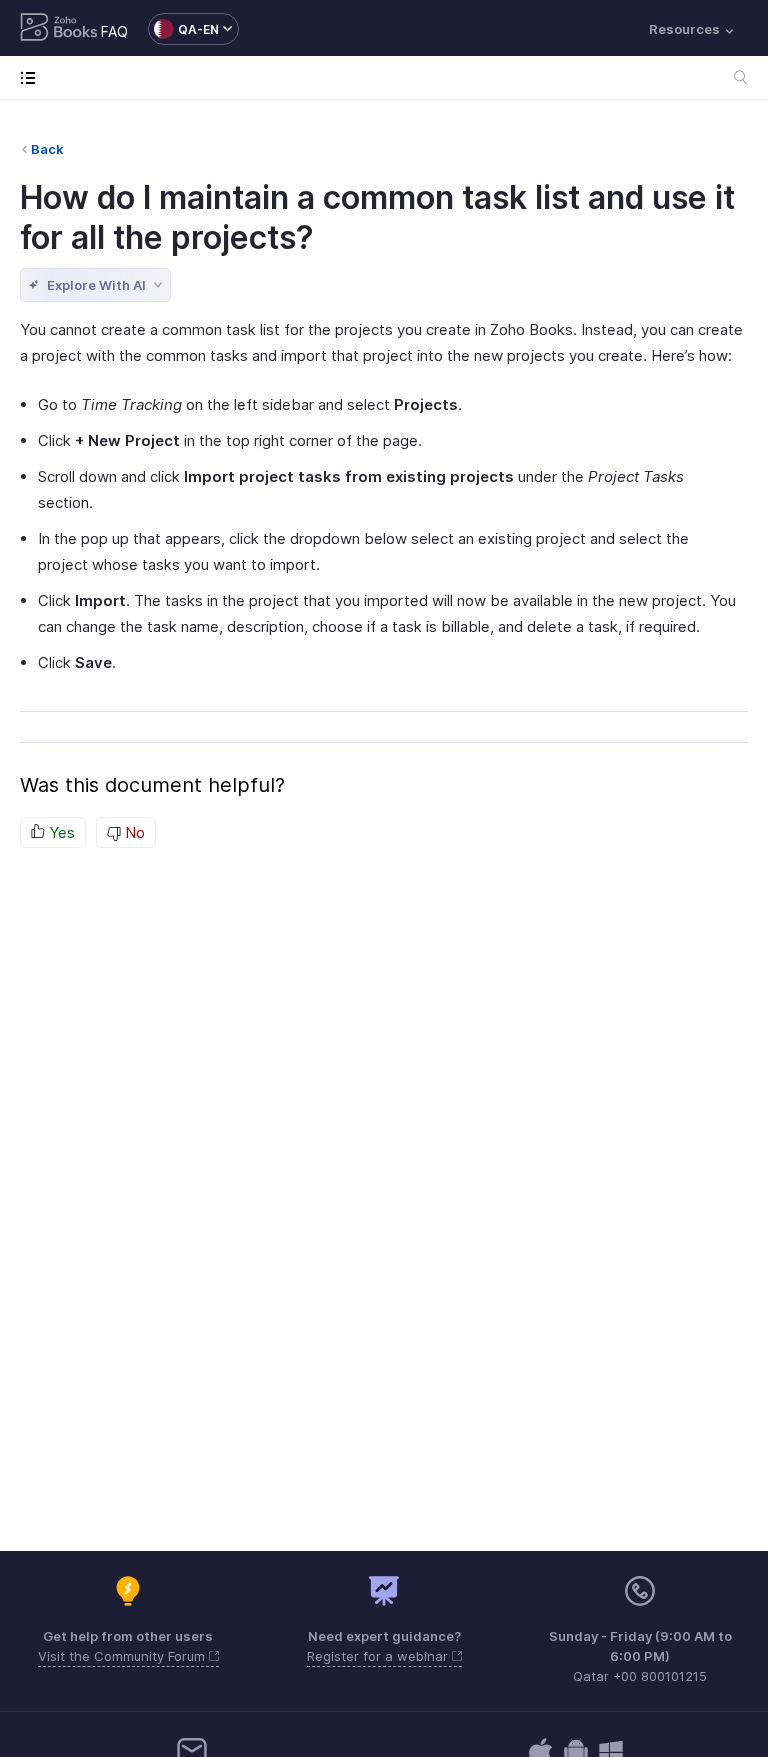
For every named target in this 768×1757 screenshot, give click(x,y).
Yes (60, 832)
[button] (183, 29)
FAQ (114, 31)
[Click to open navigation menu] (32, 77)
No (133, 832)
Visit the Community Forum (123, 1656)
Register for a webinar (379, 1656)
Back (47, 149)
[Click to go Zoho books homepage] (59, 29)
